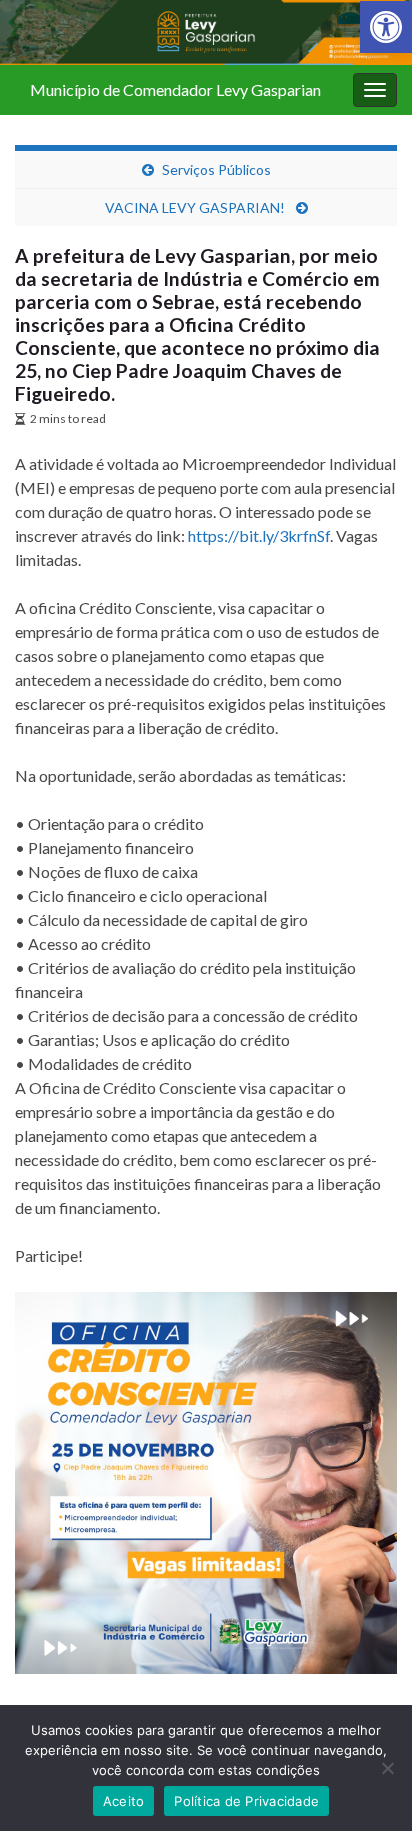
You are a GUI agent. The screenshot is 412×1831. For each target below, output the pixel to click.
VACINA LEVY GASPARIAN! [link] (196, 207)
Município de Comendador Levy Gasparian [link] (175, 89)
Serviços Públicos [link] (216, 169)
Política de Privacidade (246, 1801)
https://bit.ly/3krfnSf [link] (259, 535)
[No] (387, 1768)
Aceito (124, 1801)
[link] (386, 27)
